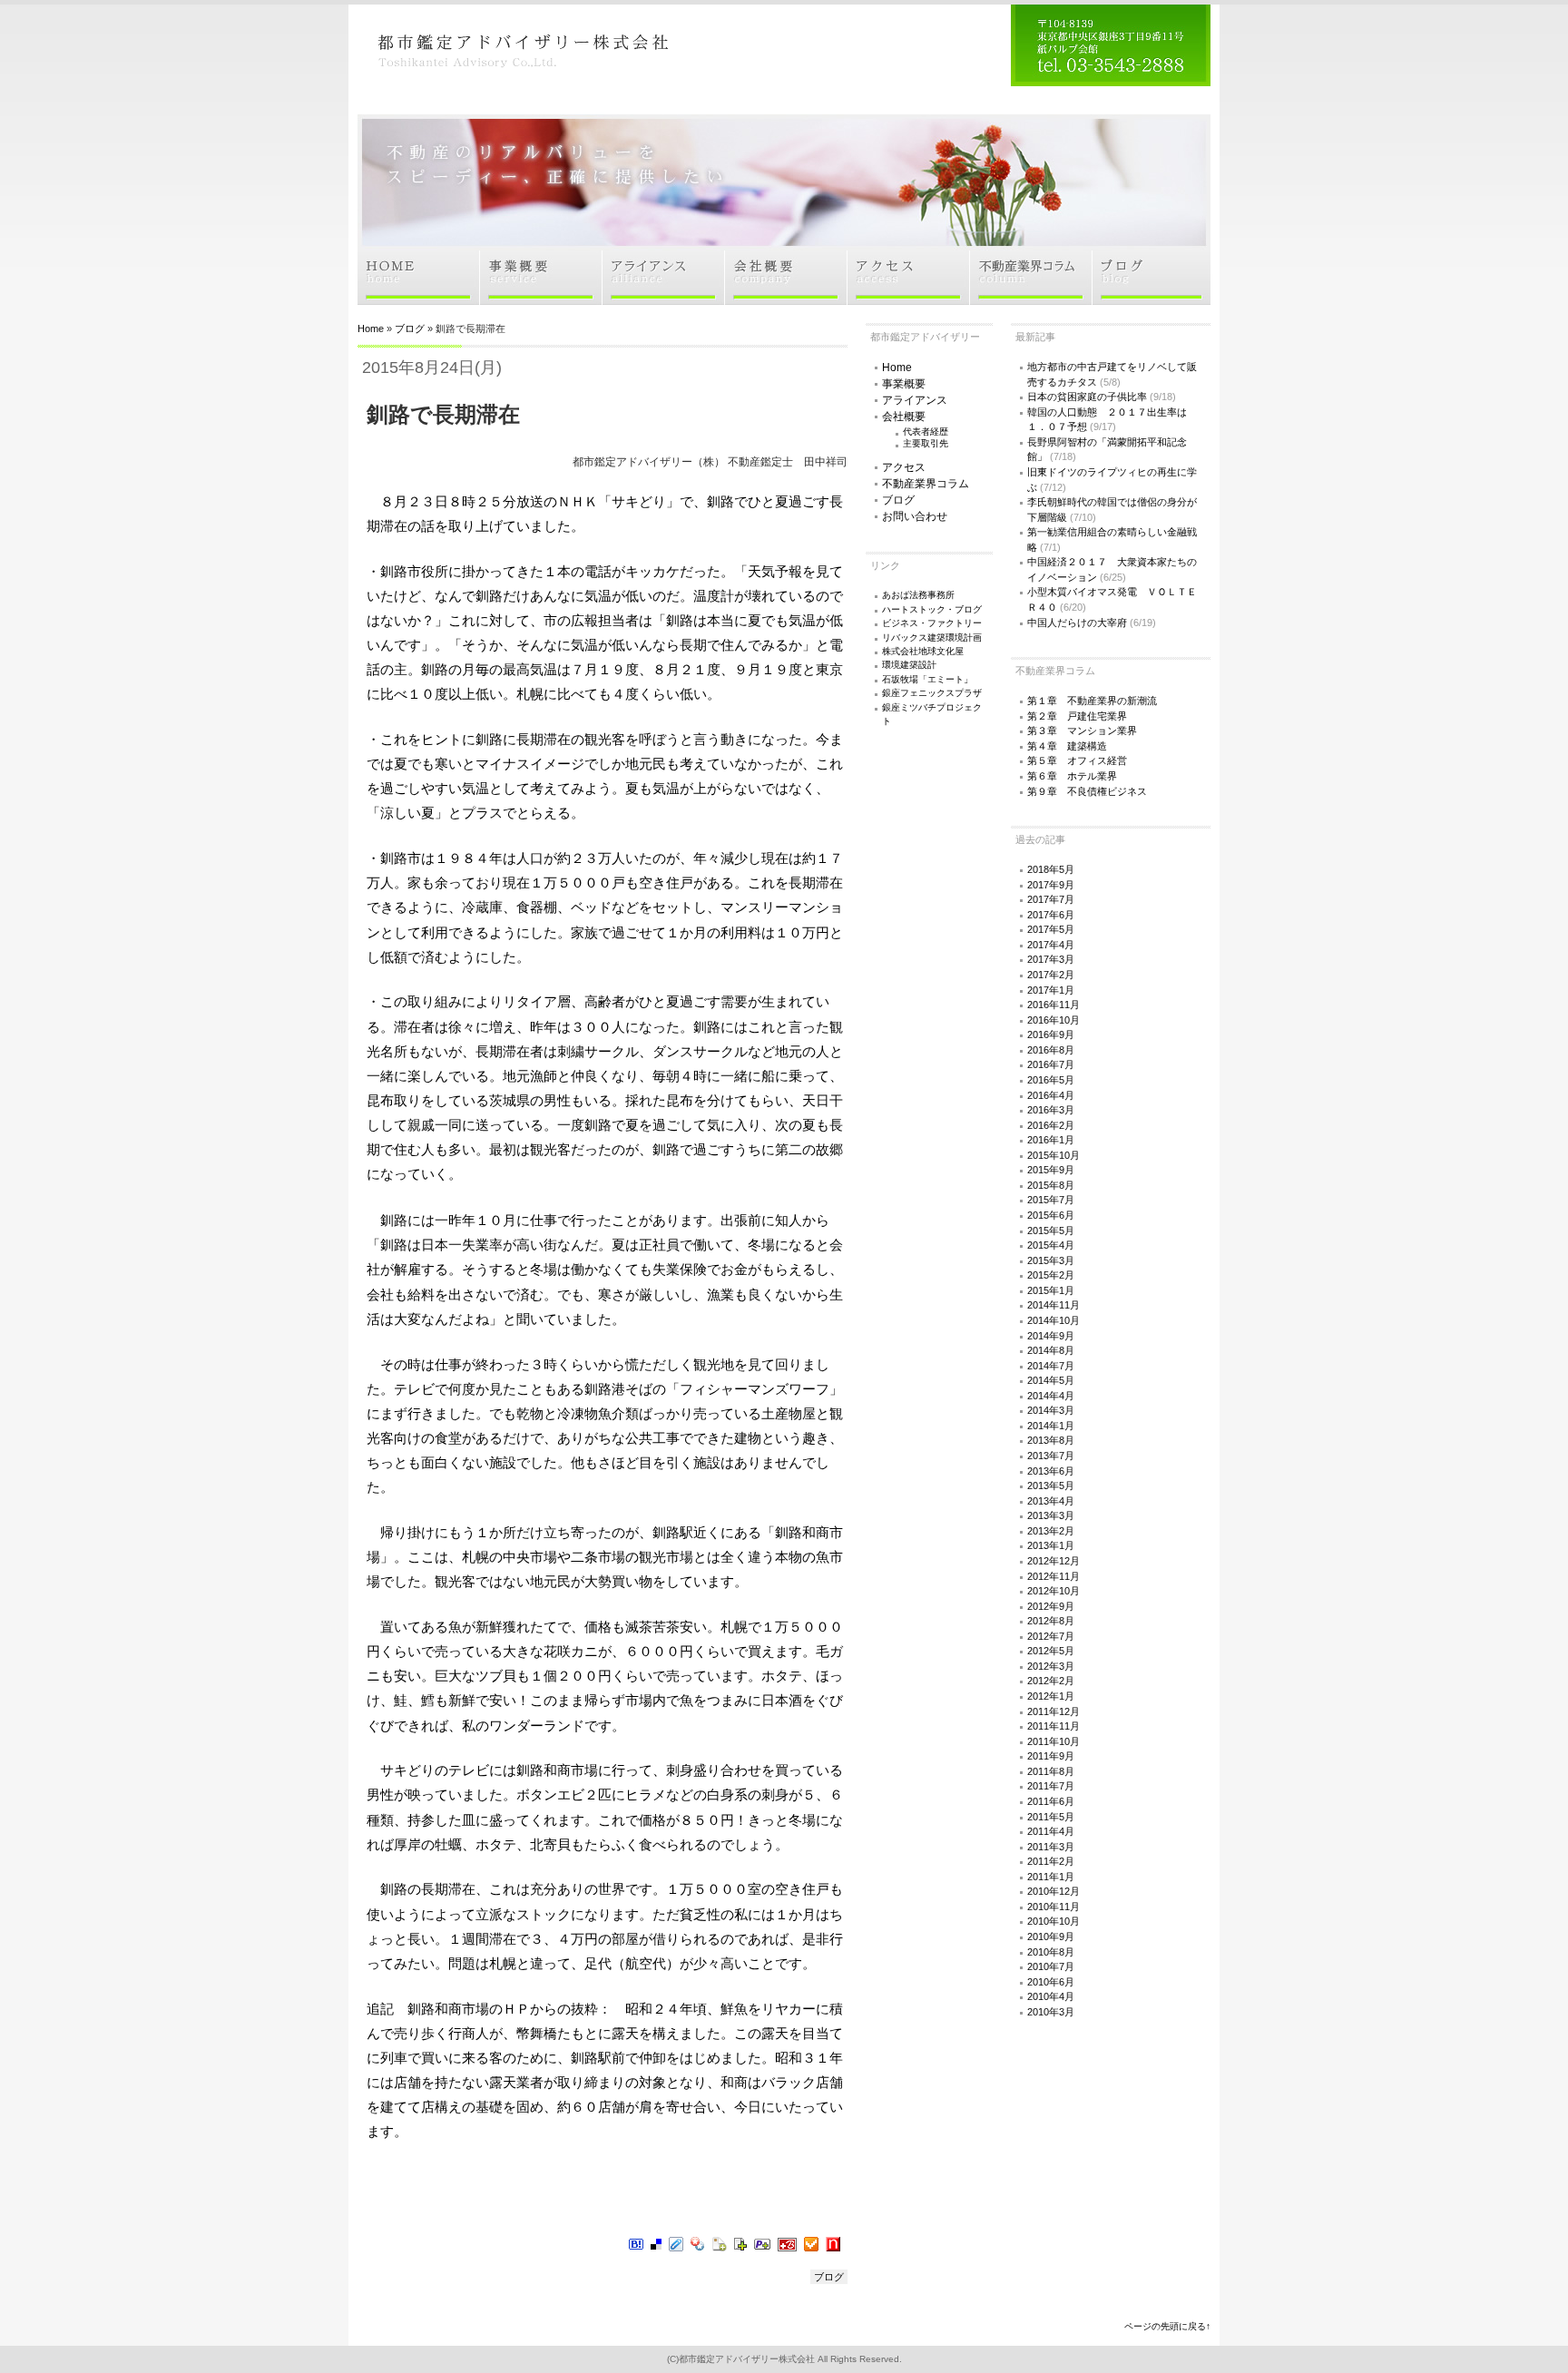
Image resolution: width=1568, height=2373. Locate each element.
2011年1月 (1051, 1877)
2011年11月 (1053, 1726)
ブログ (410, 328)
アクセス (904, 467)
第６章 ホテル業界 (1072, 776)
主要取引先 (926, 443)
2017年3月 (1051, 959)
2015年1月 (1051, 1290)
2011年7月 (1051, 1786)
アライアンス (915, 400)
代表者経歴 (926, 431)
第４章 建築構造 (1067, 746)
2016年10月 (1053, 1020)
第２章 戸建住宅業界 (1077, 716)
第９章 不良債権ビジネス (1087, 791)
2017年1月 (1051, 990)
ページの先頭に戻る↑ (1167, 2326)
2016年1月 (1051, 1140)
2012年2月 (1051, 1681)
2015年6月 (1051, 1215)
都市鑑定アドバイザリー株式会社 (747, 2359)
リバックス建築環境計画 (932, 637)
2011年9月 (1051, 1756)
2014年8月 (1051, 1350)
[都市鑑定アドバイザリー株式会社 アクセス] (909, 299)
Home (371, 328)
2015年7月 (1051, 1200)
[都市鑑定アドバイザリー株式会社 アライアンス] (664, 299)
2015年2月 (1051, 1275)
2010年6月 (1051, 1982)
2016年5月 (1051, 1080)
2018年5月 (1051, 869)
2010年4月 (1051, 1996)
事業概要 (904, 384)
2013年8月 (1051, 1440)
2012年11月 (1053, 1576)
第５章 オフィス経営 (1077, 760)
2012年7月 (1051, 1636)
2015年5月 (1051, 1231)
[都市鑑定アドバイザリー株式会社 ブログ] (1151, 299)
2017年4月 (1051, 945)
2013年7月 (1051, 1456)
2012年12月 (1053, 1561)
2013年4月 (1051, 1501)
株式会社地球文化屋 (923, 651)
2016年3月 (1051, 1110)
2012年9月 (1051, 1606)
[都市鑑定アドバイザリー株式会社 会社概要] (786, 299)
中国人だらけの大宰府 (1077, 623)
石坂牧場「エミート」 (927, 679)
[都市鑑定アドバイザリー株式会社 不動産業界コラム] (1031, 299)
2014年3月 (1051, 1410)
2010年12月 (1053, 1891)
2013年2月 (1051, 1531)
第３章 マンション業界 (1082, 731)
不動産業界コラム (926, 484)
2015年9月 (1051, 1170)
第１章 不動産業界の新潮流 (1092, 701)
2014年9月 (1051, 1336)
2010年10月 (1053, 1921)
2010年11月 (1053, 1907)
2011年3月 (1051, 1847)
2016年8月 (1051, 1050)
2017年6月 (1051, 915)
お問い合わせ (915, 516)
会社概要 (904, 417)
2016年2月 (1051, 1125)
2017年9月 (1051, 885)
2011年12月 (1053, 1711)
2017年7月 (1051, 899)
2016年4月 (1051, 1095)
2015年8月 (1051, 1185)
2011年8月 (1051, 1771)
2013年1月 (1051, 1545)
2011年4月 (1051, 1831)
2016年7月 (1051, 1064)
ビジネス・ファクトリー (932, 623)
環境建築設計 (909, 665)
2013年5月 (1051, 1486)
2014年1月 (1051, 1426)
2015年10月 (1053, 1155)
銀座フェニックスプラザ (932, 693)
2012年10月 (1053, 1591)
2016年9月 (1051, 1035)
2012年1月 (1051, 1696)
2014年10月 (1053, 1320)
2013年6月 (1051, 1471)
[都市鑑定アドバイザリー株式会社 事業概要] (541, 299)
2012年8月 (1051, 1621)
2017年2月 (1051, 975)
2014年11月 (1053, 1305)
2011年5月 (1051, 1817)
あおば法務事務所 (918, 595)
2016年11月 (1053, 1005)
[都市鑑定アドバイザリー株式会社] (521, 80)
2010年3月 (1051, 2012)
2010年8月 (1051, 1952)
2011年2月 (1051, 1861)
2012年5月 (1051, 1651)
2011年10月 (1053, 1741)
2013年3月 (1051, 1515)
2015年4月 (1051, 1245)
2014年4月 (1051, 1396)
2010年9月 (1051, 1937)
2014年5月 (1051, 1380)
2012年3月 (1051, 1666)
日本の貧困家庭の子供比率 (1087, 397)
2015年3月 (1051, 1260)
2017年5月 (1051, 929)
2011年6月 (1051, 1801)
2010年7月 (1051, 1966)
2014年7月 (1051, 1366)
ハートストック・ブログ (932, 609)
